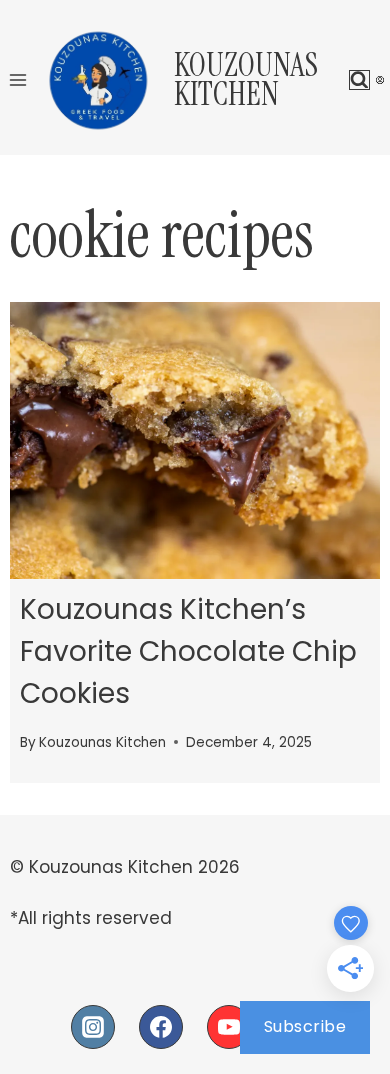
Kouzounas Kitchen (102, 742)
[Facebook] (161, 1027)
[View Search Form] (359, 80)
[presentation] (195, 441)
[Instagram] (93, 1027)
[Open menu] (18, 79)
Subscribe (305, 1026)
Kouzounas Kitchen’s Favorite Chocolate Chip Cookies (188, 651)
